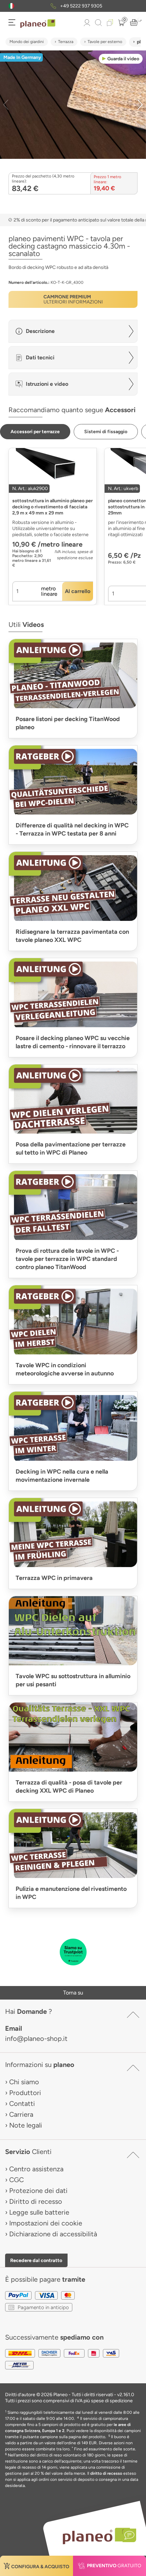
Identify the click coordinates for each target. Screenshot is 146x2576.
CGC (16, 2180)
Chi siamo (24, 2082)
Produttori (25, 2093)
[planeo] (96, 2536)
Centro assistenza (36, 2169)
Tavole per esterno (105, 42)
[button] (11, 6)
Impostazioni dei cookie (46, 2223)
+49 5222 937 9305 (81, 6)
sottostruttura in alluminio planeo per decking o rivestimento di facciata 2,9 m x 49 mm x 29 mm (52, 507)
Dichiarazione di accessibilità (53, 2234)
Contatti (22, 2104)
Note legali (26, 2125)
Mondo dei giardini (27, 42)
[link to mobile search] (98, 23)
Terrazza (66, 42)
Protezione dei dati (38, 2191)
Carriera (21, 2114)
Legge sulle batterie (39, 2212)
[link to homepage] (38, 24)
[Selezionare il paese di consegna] (11, 6)
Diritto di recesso (36, 2201)
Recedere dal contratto (36, 2260)
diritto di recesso (106, 2473)
